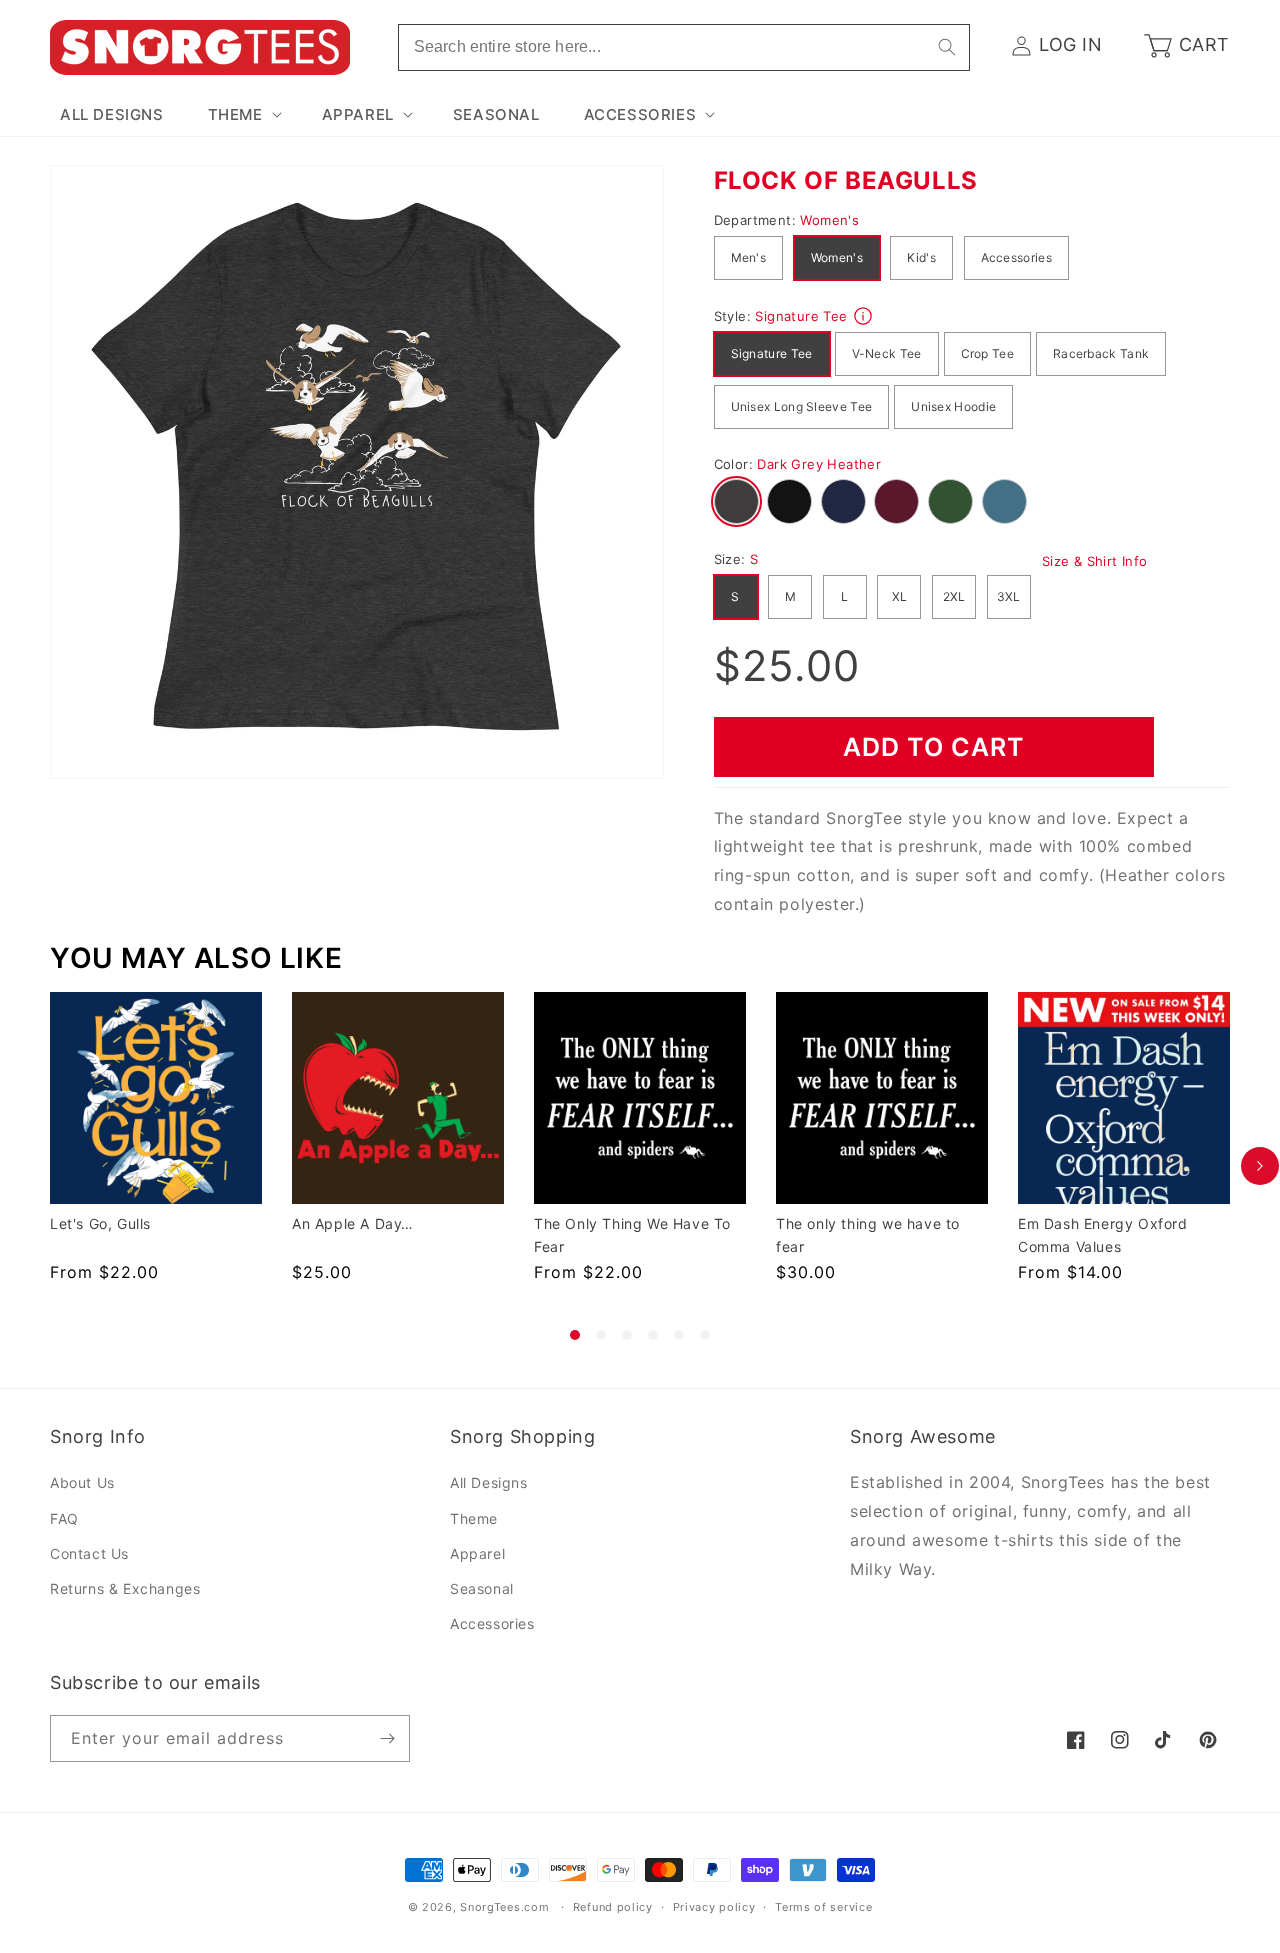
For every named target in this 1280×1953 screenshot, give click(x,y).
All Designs (489, 1482)
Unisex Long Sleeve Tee (802, 406)
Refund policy (613, 1907)
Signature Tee (772, 353)
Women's (837, 257)
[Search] (947, 47)
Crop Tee (987, 353)
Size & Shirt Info (1095, 561)
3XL (1009, 596)
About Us (82, 1482)
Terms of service (823, 1907)
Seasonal (482, 1588)
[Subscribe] (387, 1738)
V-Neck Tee (887, 353)
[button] (243, 115)
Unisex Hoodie (953, 406)
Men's (749, 257)
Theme (474, 1518)
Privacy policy (714, 1907)
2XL (954, 596)
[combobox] (684, 47)
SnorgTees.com (504, 1907)
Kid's (921, 257)
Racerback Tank (1101, 353)
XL (900, 596)
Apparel (477, 1553)
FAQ (64, 1518)
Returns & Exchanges (125, 1588)
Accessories (1016, 257)
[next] (1260, 1166)
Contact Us (89, 1553)
